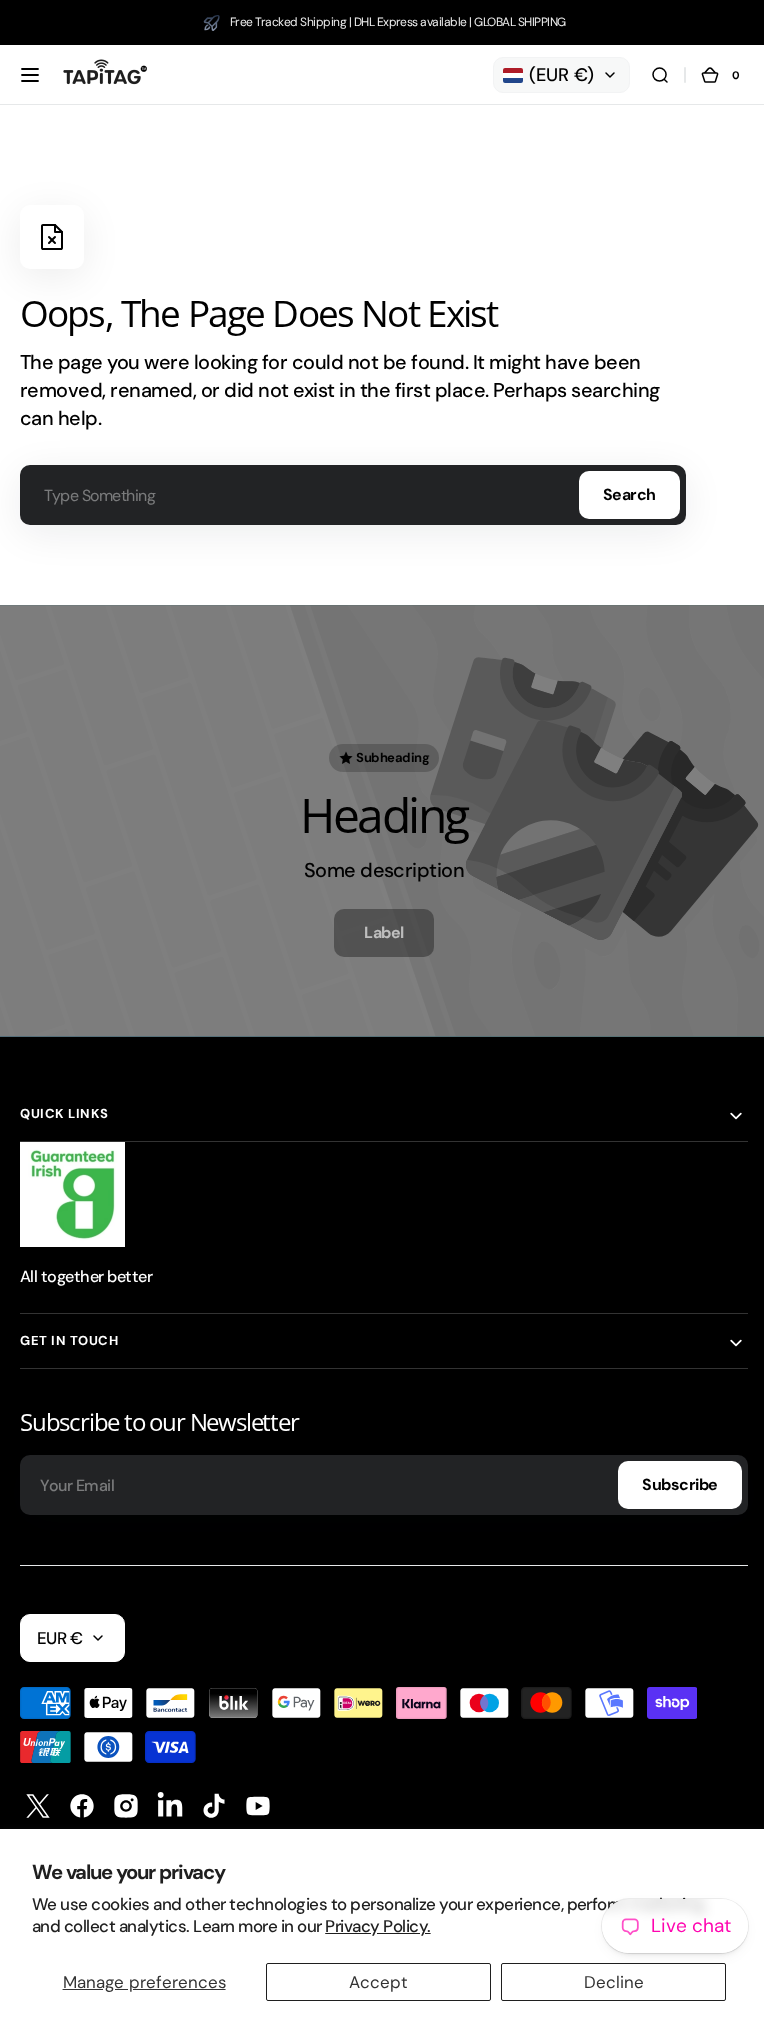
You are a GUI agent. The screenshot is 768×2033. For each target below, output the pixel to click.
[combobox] (353, 495)
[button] (30, 75)
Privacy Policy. (377, 1926)
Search (629, 494)
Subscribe (665, 1476)
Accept (378, 1982)
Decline (614, 1982)
